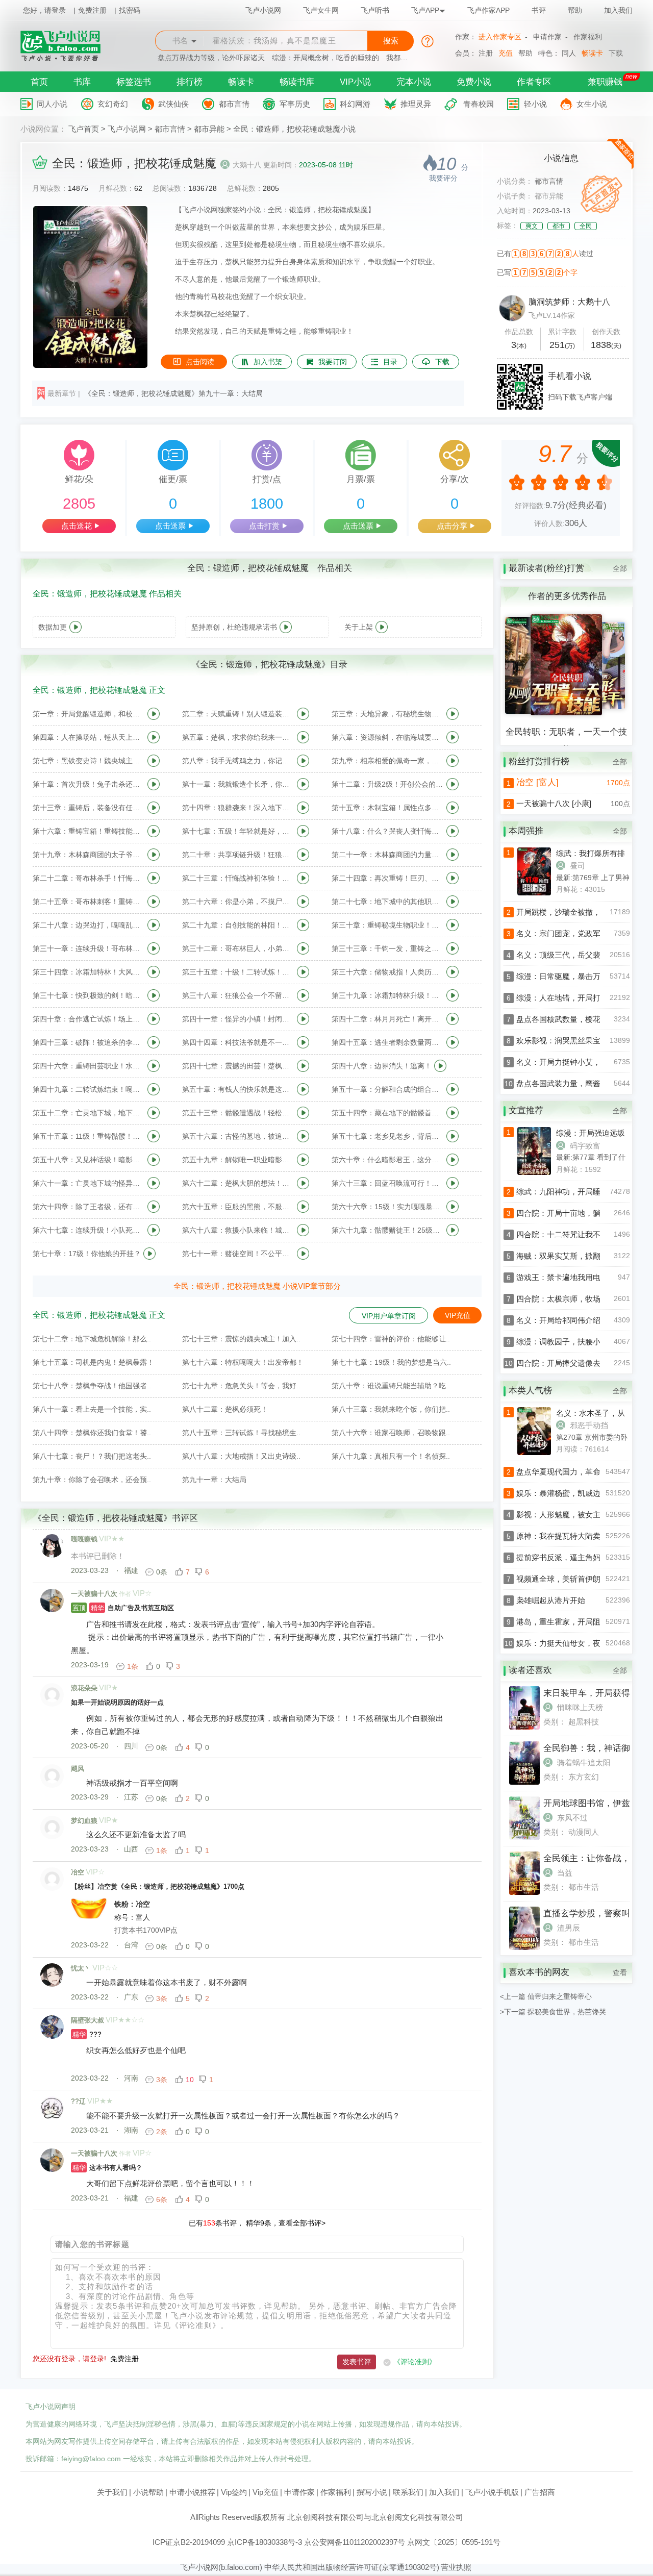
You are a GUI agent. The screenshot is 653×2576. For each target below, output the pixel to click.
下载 (616, 53)
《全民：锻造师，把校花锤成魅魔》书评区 (116, 1518)
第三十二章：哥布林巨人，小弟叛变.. (238, 948)
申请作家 (547, 37)
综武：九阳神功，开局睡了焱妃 (570, 1192)
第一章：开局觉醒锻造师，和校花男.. (89, 714)
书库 (82, 82)
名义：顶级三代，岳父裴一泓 (566, 955)
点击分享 (452, 526)
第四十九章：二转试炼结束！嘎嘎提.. (89, 1089)
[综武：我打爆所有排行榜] (520, 893)
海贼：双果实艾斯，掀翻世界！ (570, 1256)
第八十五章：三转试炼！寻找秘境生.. (241, 1433)
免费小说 (474, 82)
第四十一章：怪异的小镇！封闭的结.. (238, 1019)
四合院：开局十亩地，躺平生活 (570, 1213)
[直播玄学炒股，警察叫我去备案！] (524, 1947)
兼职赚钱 (605, 82)
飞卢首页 (84, 129)
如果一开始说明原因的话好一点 (117, 1702)
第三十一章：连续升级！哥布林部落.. (89, 948)
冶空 (78, 1872)
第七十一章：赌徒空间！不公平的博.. (238, 1254)
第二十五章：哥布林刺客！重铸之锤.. (89, 902)
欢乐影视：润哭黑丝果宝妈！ (566, 1041)
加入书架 (268, 362)
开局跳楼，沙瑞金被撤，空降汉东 (574, 912)
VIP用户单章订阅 (389, 1316)
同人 (569, 53)
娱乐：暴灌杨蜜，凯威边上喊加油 (574, 1493)
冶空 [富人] (537, 782)
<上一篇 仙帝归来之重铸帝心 (546, 1996)
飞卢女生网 (321, 10)
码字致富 (585, 1146)
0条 (162, 1572)
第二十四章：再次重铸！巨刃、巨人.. (388, 878)
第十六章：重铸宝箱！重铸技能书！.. (89, 831)
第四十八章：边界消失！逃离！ (382, 1066)
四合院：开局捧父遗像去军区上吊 (574, 1363)
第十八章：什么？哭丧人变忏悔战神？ (388, 831)
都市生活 (584, 1887)
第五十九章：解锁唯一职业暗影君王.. (238, 1160)
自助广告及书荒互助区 (123, 1608)
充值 (506, 53)
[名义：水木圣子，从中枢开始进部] (520, 1453)
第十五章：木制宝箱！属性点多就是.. (388, 808)
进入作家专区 (500, 37)
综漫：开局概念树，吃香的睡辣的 (325, 58)
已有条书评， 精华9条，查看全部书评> (257, 2223)
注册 (486, 53)
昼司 (577, 866)
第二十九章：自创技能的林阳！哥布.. (238, 925)
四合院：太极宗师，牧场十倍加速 (574, 1299)
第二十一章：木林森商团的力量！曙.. (388, 855)
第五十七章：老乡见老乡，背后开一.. (388, 1136)
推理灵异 (416, 104)
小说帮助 (148, 2492)
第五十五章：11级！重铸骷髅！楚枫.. (89, 1136)
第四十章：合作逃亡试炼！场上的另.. (89, 1019)
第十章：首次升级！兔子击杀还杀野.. (89, 784)
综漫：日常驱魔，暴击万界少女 (570, 976)
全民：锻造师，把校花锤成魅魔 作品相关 (107, 594)
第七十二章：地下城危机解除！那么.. (92, 1339)
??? (87, 2034)
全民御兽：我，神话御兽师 (595, 1748)
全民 (586, 226)
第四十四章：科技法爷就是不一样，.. (238, 1042)
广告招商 (540, 2492)
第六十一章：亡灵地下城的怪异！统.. (89, 1183)
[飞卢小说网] (66, 59)
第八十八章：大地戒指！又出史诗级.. (241, 1456)
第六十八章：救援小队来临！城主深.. (238, 1230)
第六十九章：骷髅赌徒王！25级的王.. (388, 1230)
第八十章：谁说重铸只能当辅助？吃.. (391, 1386)
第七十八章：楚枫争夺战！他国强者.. (92, 1386)
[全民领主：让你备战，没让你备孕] (524, 1892)
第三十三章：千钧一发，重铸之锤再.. (388, 948)
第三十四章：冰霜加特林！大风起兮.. (89, 972)
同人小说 (52, 104)
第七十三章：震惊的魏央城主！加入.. (241, 1339)
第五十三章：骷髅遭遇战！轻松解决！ (238, 1113)
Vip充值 (266, 2492)
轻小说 (535, 104)
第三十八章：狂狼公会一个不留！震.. (238, 995)
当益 (565, 1873)
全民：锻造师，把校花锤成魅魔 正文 (99, 690)
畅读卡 (592, 53)
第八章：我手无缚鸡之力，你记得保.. (238, 761)
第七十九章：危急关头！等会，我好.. (241, 1386)
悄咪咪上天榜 (580, 1707)
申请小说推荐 (192, 2492)
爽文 (532, 226)
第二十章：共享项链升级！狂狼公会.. (238, 855)
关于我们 (112, 2492)
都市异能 (209, 129)
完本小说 (414, 82)
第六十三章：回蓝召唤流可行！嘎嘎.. (388, 1183)
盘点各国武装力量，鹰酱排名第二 (574, 1083)
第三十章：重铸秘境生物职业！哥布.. (388, 925)
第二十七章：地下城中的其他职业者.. (388, 902)
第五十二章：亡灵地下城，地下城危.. (89, 1113)
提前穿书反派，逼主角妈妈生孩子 (574, 1557)
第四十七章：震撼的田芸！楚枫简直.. (238, 1066)
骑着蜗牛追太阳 (584, 1762)
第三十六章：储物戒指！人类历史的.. (388, 972)
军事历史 (295, 104)
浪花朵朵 (84, 1688)
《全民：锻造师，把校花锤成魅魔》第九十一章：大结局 (173, 393)
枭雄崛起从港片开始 (551, 1600)
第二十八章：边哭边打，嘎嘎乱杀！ (89, 925)
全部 (620, 568)
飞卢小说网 (263, 10)
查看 (620, 1972)
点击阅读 (200, 362)
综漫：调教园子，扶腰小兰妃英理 (574, 1342)
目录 (390, 362)
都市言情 (234, 104)
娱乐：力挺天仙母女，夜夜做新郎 (574, 1643)
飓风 (78, 1769)
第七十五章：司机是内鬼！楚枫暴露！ (93, 1362)
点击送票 (170, 526)
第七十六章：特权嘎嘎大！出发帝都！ (243, 1362)
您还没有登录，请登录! (69, 2359)
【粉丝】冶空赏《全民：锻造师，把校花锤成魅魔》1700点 (158, 1886)
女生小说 (592, 104)
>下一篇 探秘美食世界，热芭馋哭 (553, 2012)
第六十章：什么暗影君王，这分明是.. (388, 1160)
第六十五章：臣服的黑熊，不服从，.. (238, 1207)
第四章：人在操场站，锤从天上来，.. (89, 737)
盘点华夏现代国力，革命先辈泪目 (574, 1472)
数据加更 (53, 627)
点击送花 (77, 526)
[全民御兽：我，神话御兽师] (524, 1782)
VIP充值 (458, 1315)
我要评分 (443, 178)
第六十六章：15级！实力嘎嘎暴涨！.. (388, 1207)
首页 (39, 82)
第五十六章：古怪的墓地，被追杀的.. (238, 1136)
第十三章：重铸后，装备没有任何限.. (89, 808)
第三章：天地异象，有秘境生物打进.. (388, 714)
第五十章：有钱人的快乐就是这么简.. (238, 1089)
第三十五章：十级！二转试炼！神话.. (238, 972)
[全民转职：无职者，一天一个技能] (566, 713)
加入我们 (618, 10)
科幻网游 (355, 104)
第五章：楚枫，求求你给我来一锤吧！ (238, 737)
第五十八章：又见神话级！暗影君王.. (89, 1160)
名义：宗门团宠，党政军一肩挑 (570, 933)
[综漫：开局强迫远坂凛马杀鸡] (520, 1172)
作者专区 (534, 82)
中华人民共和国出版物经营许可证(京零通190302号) (352, 2567)
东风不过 (572, 1818)
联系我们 (408, 2492)
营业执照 (456, 2567)
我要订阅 (333, 362)
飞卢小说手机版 (492, 2492)
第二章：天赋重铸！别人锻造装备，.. (238, 714)
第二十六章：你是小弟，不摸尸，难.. (238, 902)
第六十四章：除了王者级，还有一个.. (89, 1207)
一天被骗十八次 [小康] (554, 803)
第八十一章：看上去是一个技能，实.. (92, 1409)
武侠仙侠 (173, 104)
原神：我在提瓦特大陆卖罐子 (566, 1536)
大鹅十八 (247, 165)
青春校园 (479, 104)
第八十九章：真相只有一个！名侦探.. (391, 1456)
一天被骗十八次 (94, 1594)
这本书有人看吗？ (107, 2168)
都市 (559, 226)
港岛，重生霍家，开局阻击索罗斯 (574, 1622)
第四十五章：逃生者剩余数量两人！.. (388, 1042)
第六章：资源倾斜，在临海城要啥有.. (388, 737)
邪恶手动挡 (589, 1425)
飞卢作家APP (488, 10)
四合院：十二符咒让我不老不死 (570, 1234)
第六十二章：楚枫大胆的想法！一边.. (238, 1183)
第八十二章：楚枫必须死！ (225, 1409)
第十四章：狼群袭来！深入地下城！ (238, 808)
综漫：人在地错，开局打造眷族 (570, 998)
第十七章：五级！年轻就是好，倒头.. (238, 831)
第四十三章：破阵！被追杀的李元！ (89, 1042)
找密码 (130, 10)
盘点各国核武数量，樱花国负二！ (574, 1019)
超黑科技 (584, 1722)
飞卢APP (425, 10)
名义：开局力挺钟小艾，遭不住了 (574, 1062)
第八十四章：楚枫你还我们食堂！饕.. (92, 1433)
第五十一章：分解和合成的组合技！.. (388, 1089)
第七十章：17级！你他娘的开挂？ (87, 1254)
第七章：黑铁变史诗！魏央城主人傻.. (89, 761)
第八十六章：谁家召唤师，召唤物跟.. (391, 1433)
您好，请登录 (44, 10)
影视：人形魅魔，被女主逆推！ (570, 1515)
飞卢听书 (375, 10)
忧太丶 (81, 1968)
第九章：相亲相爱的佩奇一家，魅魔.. (388, 761)
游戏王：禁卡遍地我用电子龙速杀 (574, 1277)
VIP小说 (355, 82)
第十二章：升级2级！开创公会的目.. (388, 784)
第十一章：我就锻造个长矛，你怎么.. (238, 784)
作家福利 (588, 37)
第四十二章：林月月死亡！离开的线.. (388, 1019)
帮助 (575, 10)
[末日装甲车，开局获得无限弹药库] (524, 1727)
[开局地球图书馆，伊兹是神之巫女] (524, 1837)
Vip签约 (234, 2492)
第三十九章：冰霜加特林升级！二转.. (388, 995)
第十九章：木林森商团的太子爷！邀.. (89, 855)
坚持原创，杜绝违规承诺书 (234, 627)
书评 (539, 10)
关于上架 (359, 627)
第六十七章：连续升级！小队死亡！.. (89, 1230)
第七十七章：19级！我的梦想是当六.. (391, 1362)
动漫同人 (584, 1832)
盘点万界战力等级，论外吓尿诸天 (211, 58)
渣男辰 (569, 1928)
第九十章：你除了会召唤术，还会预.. (92, 1480)
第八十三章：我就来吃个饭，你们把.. (391, 1409)
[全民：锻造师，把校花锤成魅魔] (90, 365)
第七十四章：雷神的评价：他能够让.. (391, 1339)
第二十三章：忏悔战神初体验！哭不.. (238, 878)
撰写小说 (372, 2492)
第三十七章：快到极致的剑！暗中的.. (89, 995)
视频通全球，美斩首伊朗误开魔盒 (574, 1579)
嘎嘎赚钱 (84, 1539)
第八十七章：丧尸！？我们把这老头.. (92, 1456)
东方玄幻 (584, 1777)
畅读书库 (297, 82)
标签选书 (134, 82)
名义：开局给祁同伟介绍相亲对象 (574, 1320)
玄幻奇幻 (113, 104)
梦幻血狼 (84, 1821)
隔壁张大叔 (87, 2020)
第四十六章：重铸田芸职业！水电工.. (89, 1066)
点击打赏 (264, 526)
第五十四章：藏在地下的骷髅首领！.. (388, 1113)
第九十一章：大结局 (214, 1480)
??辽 (78, 2101)
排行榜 (190, 82)
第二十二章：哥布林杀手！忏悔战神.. (89, 878)
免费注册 (92, 10)
